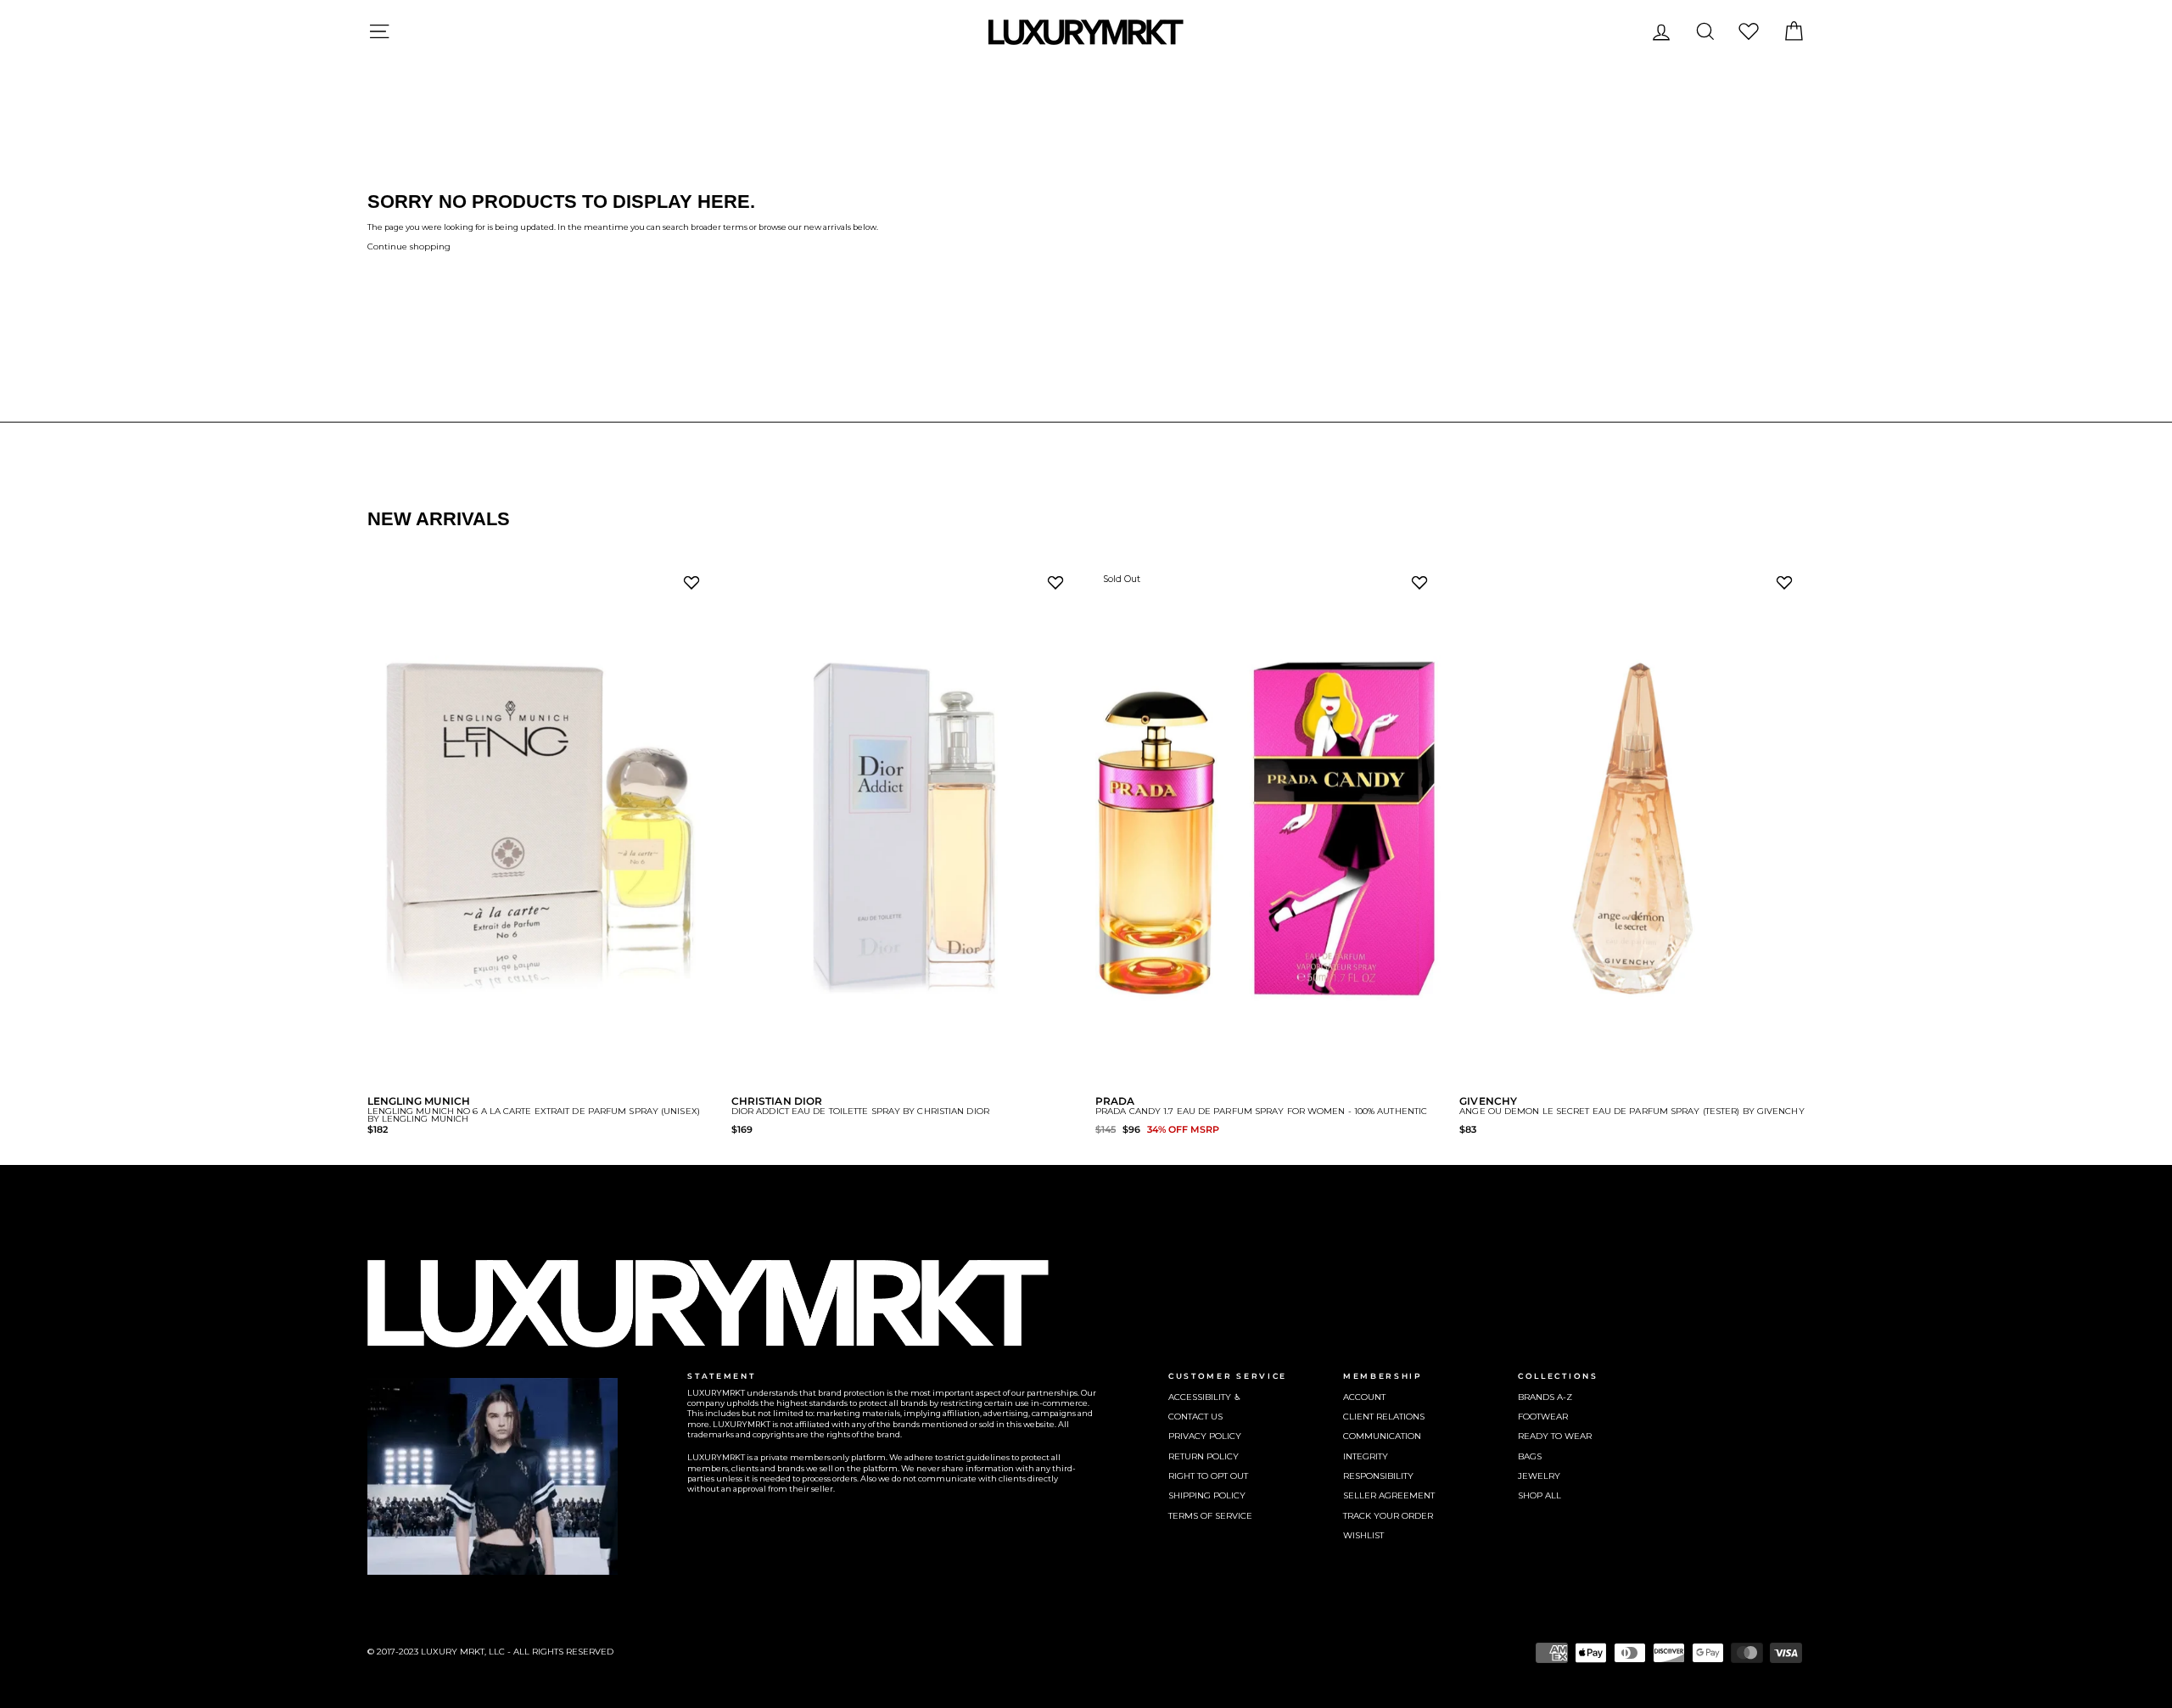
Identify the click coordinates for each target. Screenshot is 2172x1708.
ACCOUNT (1364, 1397)
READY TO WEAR (1555, 1436)
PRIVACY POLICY (1205, 1436)
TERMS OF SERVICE (1210, 1516)
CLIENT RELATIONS (1384, 1417)
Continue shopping (409, 246)
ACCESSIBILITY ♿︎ (1205, 1397)
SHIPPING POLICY (1207, 1495)
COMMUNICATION (1382, 1436)
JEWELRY (1539, 1476)
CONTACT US (1195, 1417)
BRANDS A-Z (1545, 1397)
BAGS (1530, 1456)
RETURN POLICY (1204, 1456)
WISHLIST (1363, 1535)
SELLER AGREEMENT (1389, 1495)
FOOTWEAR (1543, 1417)
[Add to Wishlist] (695, 587)
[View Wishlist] (1749, 31)
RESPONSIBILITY (1378, 1476)
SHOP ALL (1539, 1495)
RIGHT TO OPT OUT (1208, 1476)
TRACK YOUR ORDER (1388, 1516)
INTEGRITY (1366, 1456)
